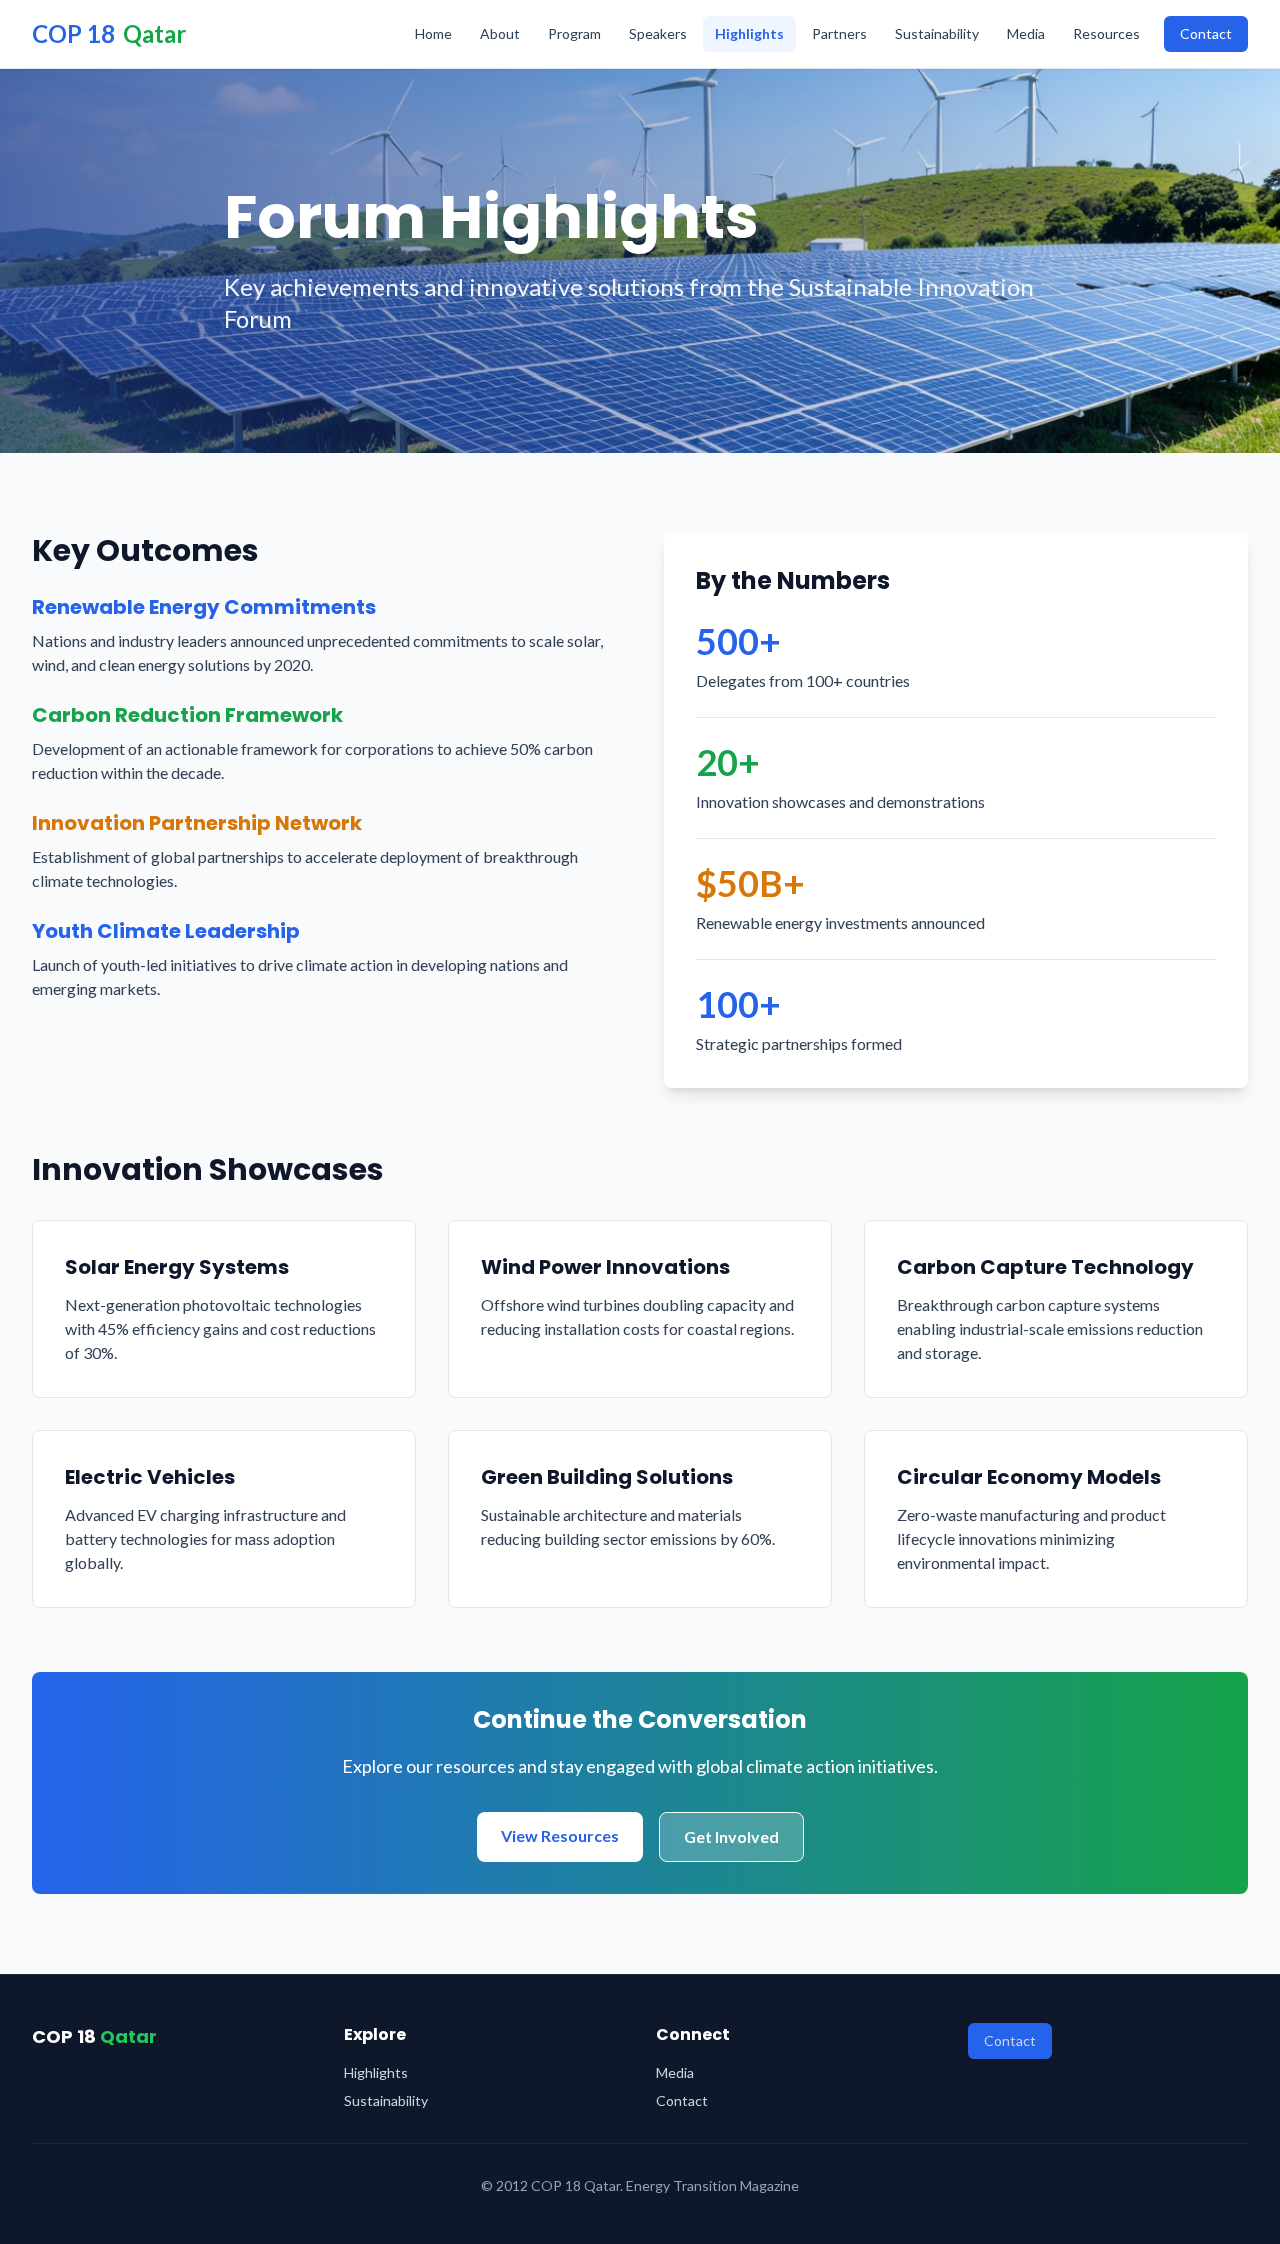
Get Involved (731, 1836)
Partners (839, 33)
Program (574, 33)
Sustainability (937, 33)
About (500, 33)
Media (1026, 33)
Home (433, 33)
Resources (1106, 33)
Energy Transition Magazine (712, 2185)
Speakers (658, 33)
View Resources (560, 1835)
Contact (1206, 33)
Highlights (749, 33)
